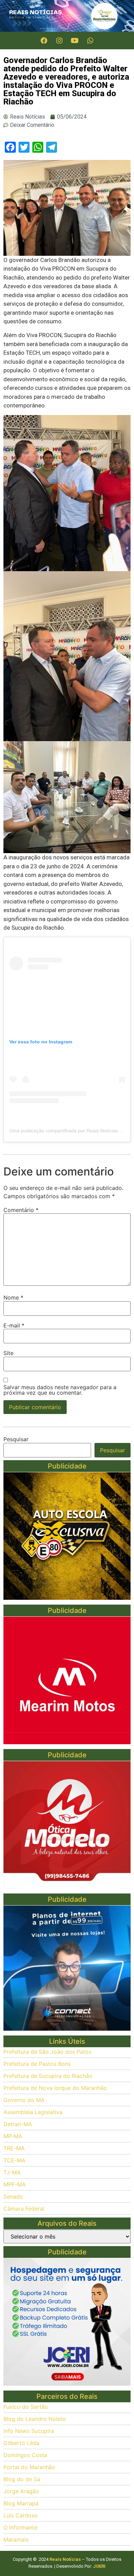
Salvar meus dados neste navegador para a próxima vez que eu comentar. (60, 1390)
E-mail (14, 1325)
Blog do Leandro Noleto (35, 2419)
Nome (13, 1297)
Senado (13, 2196)
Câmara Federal (24, 2209)
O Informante (20, 2527)
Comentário (21, 1210)
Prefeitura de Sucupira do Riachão (48, 2076)
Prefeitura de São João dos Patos (47, 2052)
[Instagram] (59, 41)
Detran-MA (18, 2124)
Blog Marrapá (21, 2503)
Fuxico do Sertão (26, 2407)
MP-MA (13, 2136)
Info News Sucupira (29, 2431)
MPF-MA (15, 2184)
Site (8, 1353)
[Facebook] (44, 41)
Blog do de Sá (22, 2479)
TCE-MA (14, 2160)
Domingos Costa (25, 2455)
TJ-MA (12, 2172)
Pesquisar (16, 1439)
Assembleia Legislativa (33, 2112)
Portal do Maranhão (29, 2467)
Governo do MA (24, 2100)
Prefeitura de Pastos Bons (37, 2064)
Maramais (16, 2539)
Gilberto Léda (21, 2443)
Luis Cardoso (21, 2515)
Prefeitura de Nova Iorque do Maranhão (55, 2088)
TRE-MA (14, 2148)
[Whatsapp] (90, 41)
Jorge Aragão (21, 2491)
